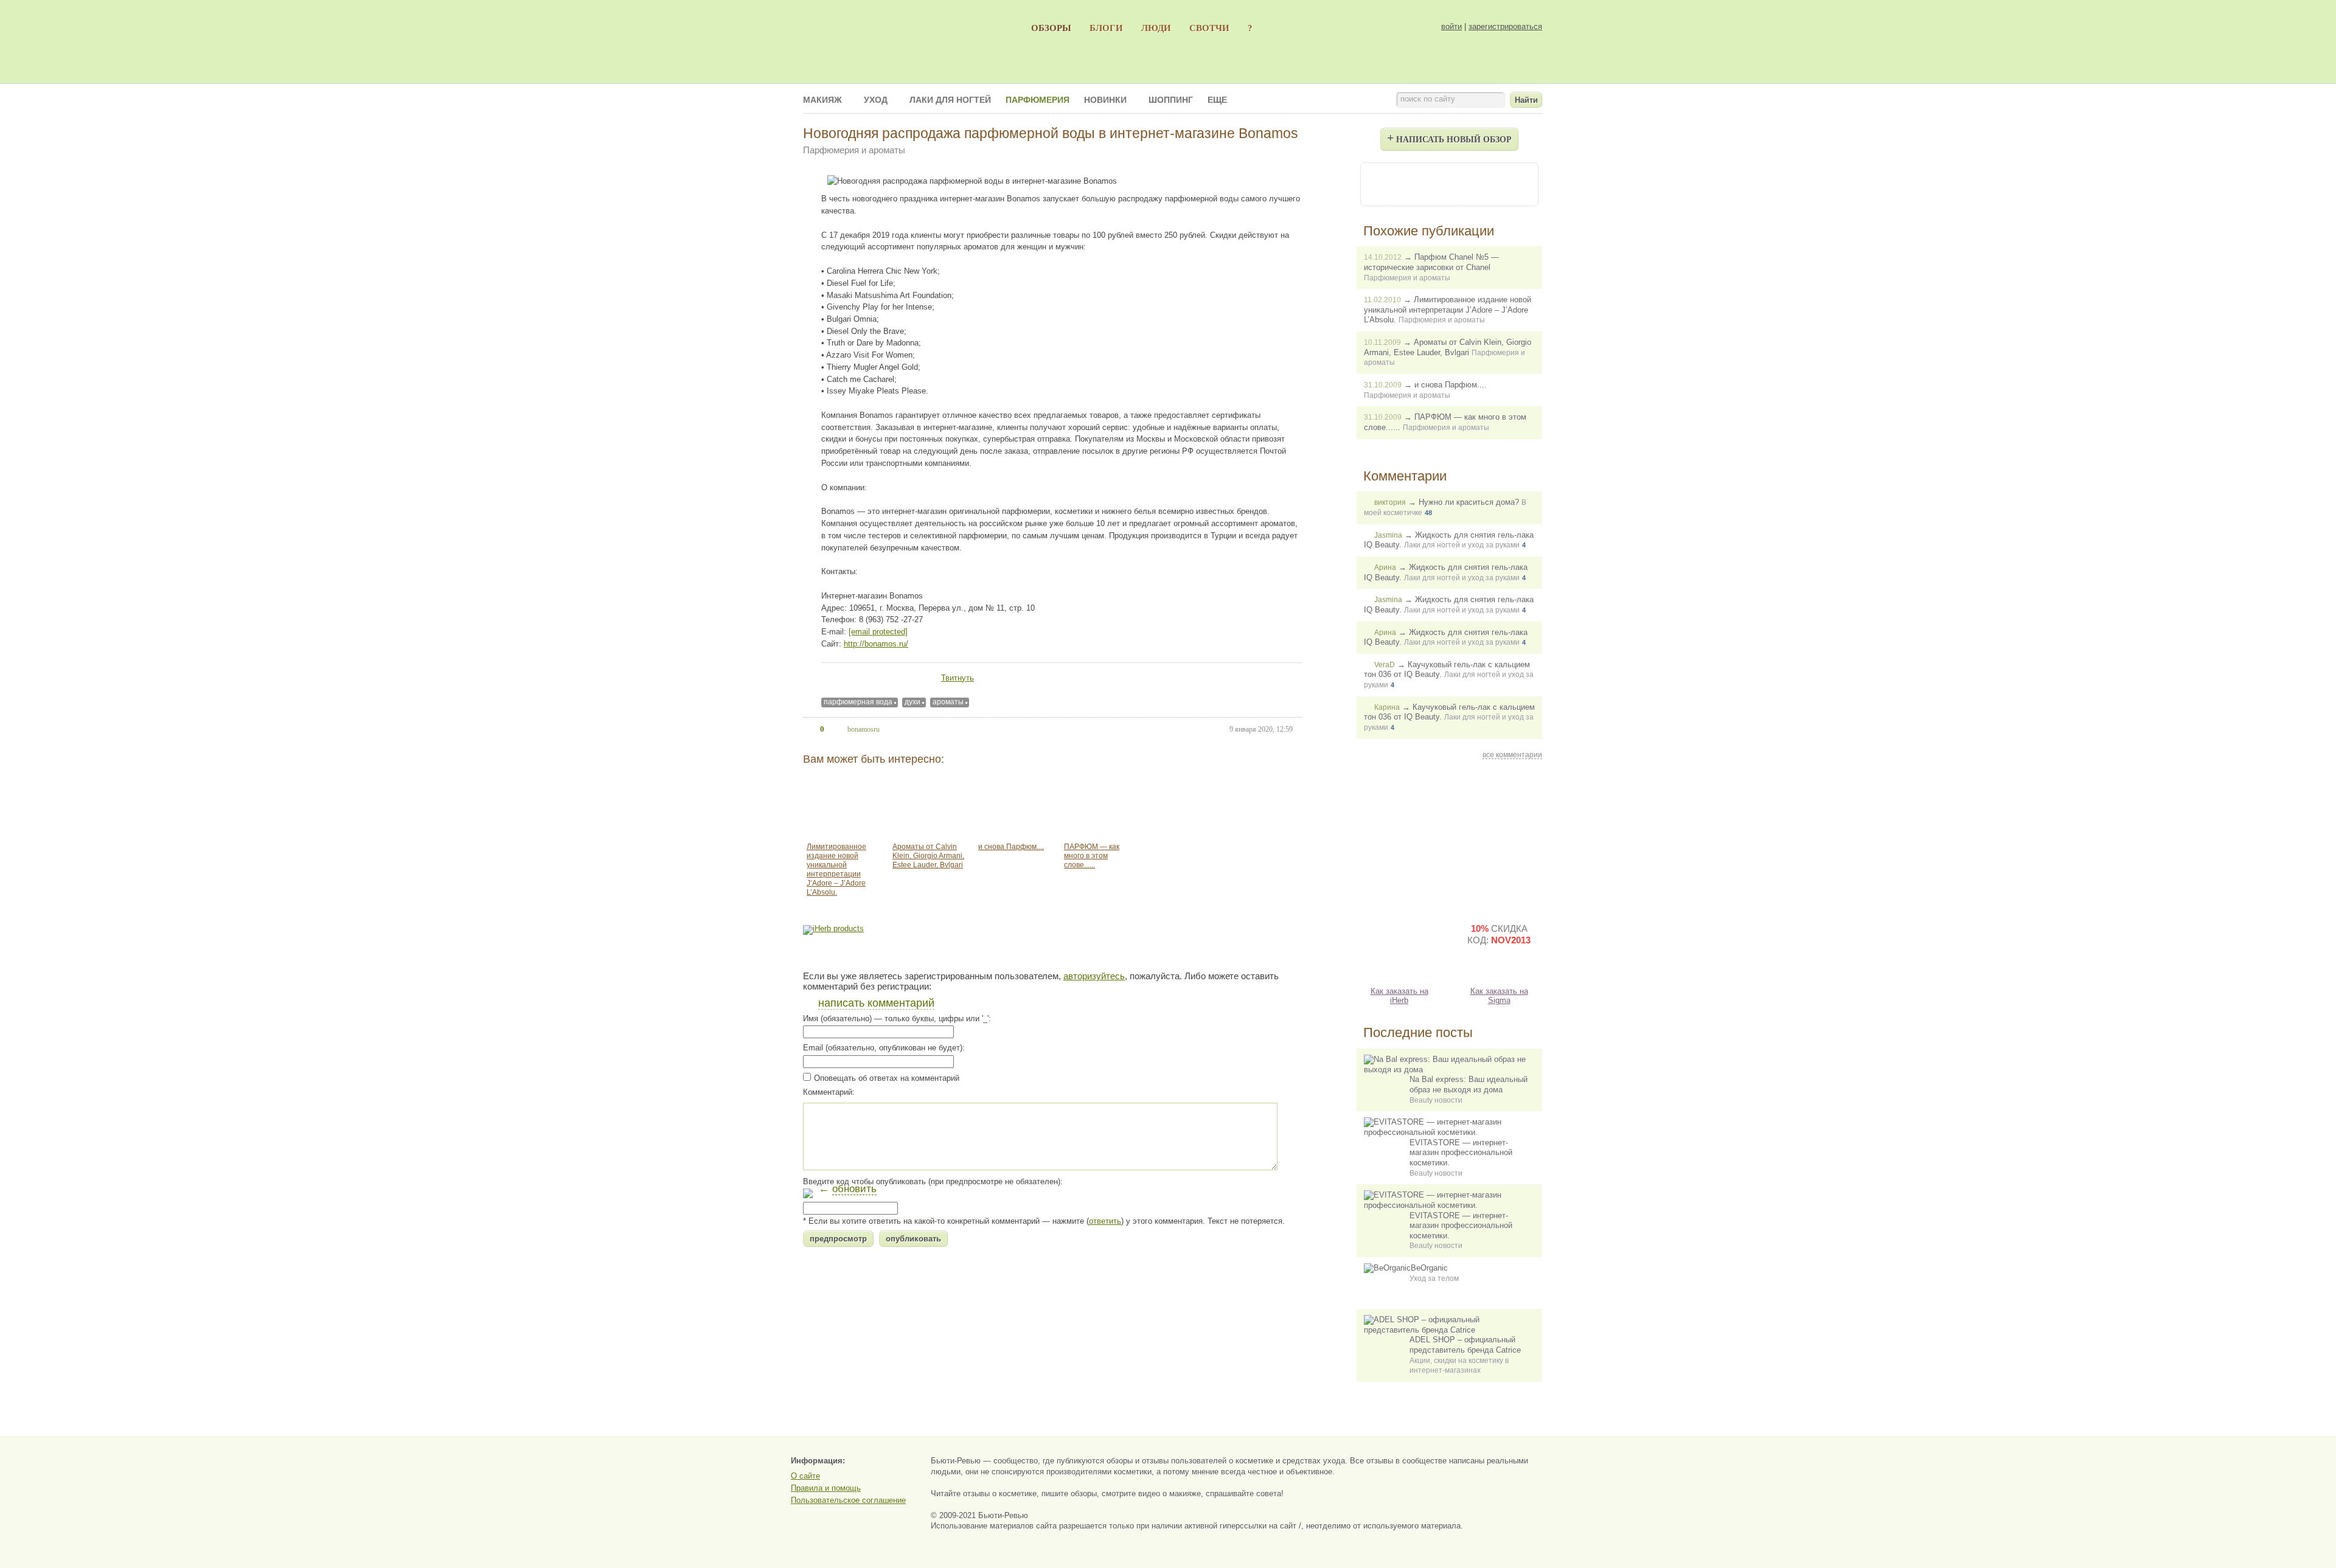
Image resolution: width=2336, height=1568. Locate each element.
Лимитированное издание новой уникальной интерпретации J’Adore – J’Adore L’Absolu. (836, 869)
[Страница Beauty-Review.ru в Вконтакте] (1449, 183)
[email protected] (878, 632)
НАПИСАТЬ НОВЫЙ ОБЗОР (1449, 137)
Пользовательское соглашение (848, 1500)
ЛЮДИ (1156, 28)
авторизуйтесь (1094, 976)
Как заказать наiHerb (1399, 996)
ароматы (948, 702)
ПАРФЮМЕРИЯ (1038, 100)
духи (912, 702)
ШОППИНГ (1171, 100)
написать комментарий (876, 1003)
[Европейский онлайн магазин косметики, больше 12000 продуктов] (1499, 838)
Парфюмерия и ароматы (854, 150)
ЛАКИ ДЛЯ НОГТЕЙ (950, 100)
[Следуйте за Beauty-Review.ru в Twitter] (1482, 183)
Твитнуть (958, 678)
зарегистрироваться (1505, 26)
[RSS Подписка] (1515, 183)
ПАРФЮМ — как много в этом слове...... (1092, 856)
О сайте (805, 1476)
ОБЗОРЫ (1051, 28)
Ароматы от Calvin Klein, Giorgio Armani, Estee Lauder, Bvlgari (928, 856)
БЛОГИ (1106, 28)
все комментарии (1512, 755)
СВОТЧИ (1209, 28)
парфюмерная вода (858, 702)
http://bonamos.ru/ (876, 644)
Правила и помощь (826, 1488)
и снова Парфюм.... (1011, 847)
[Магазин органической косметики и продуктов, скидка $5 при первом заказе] (1399, 944)
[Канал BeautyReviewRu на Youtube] (1383, 183)
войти (1451, 26)
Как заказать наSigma (1499, 996)
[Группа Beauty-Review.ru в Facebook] (1416, 183)
